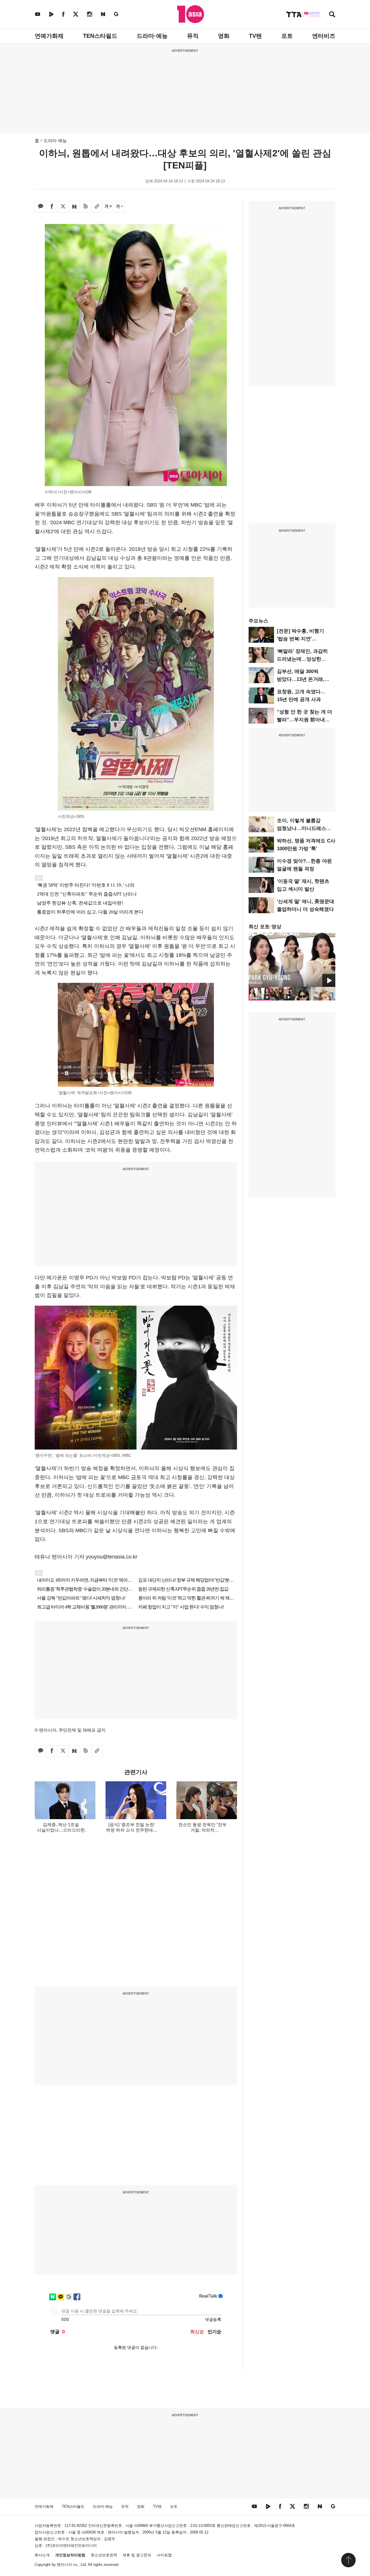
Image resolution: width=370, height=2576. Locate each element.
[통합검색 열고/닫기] (332, 15)
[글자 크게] (108, 207)
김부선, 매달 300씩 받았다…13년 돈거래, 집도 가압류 (301, 679)
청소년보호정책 (104, 2555)
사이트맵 (164, 2555)
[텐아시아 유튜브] (38, 14)
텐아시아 (64, 2565)
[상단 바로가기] (348, 2560)
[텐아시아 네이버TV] (51, 14)
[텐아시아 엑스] (76, 14)
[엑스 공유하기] (63, 207)
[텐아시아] (191, 14)
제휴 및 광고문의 (137, 2555)
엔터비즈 (324, 36)
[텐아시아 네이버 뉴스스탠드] (103, 14)
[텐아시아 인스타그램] (90, 14)
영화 (224, 36)
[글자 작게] (119, 207)
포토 (287, 36)
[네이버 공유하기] (74, 207)
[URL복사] (97, 207)
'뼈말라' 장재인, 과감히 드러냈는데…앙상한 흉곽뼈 (302, 659)
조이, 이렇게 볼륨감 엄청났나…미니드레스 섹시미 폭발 (301, 828)
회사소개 (42, 2555)
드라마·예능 (152, 36)
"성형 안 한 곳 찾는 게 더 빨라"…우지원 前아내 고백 (305, 720)
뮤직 (193, 36)
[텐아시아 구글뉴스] (116, 14)
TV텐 (255, 36)
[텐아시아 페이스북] (63, 14)
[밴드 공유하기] (86, 207)
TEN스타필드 (100, 36)
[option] (292, 960)
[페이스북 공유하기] (52, 207)
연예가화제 (49, 36)
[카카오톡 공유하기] (40, 207)
